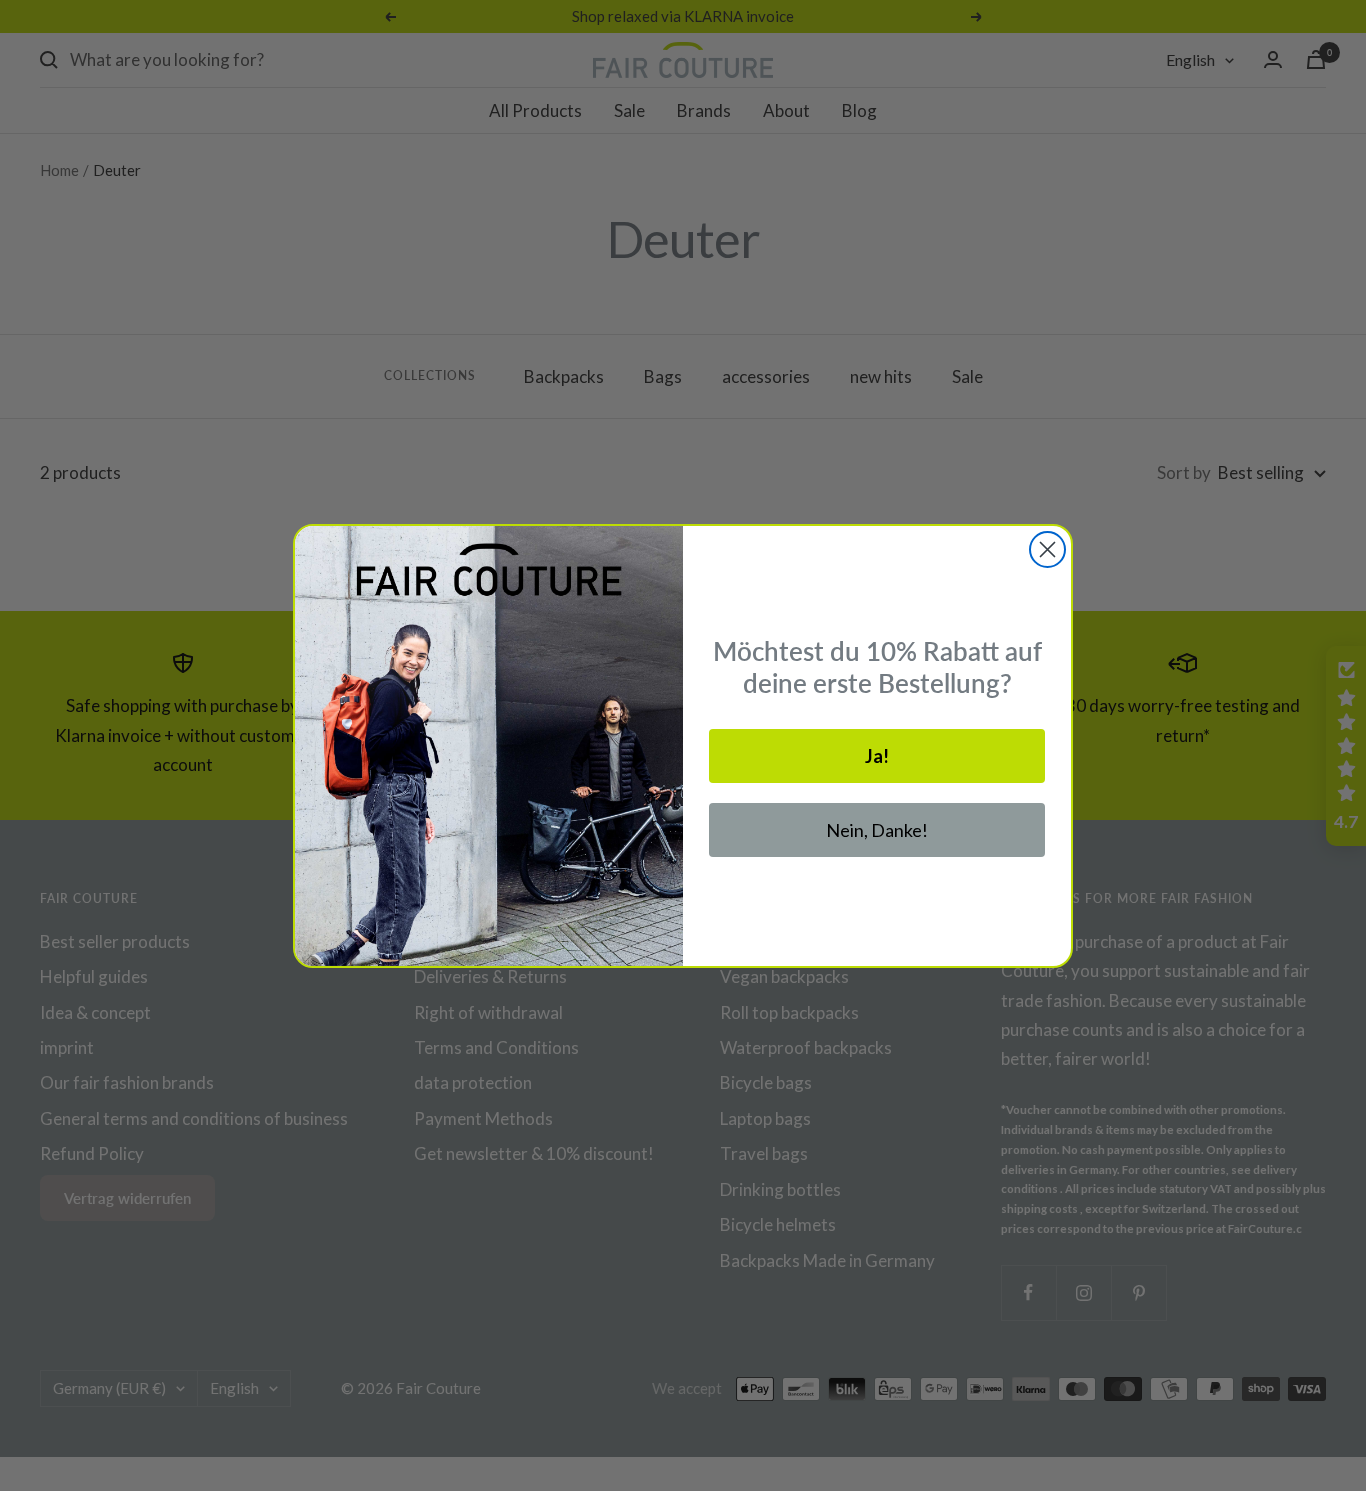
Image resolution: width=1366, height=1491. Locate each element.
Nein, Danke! (877, 830)
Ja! (877, 756)
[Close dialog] (1047, 549)
